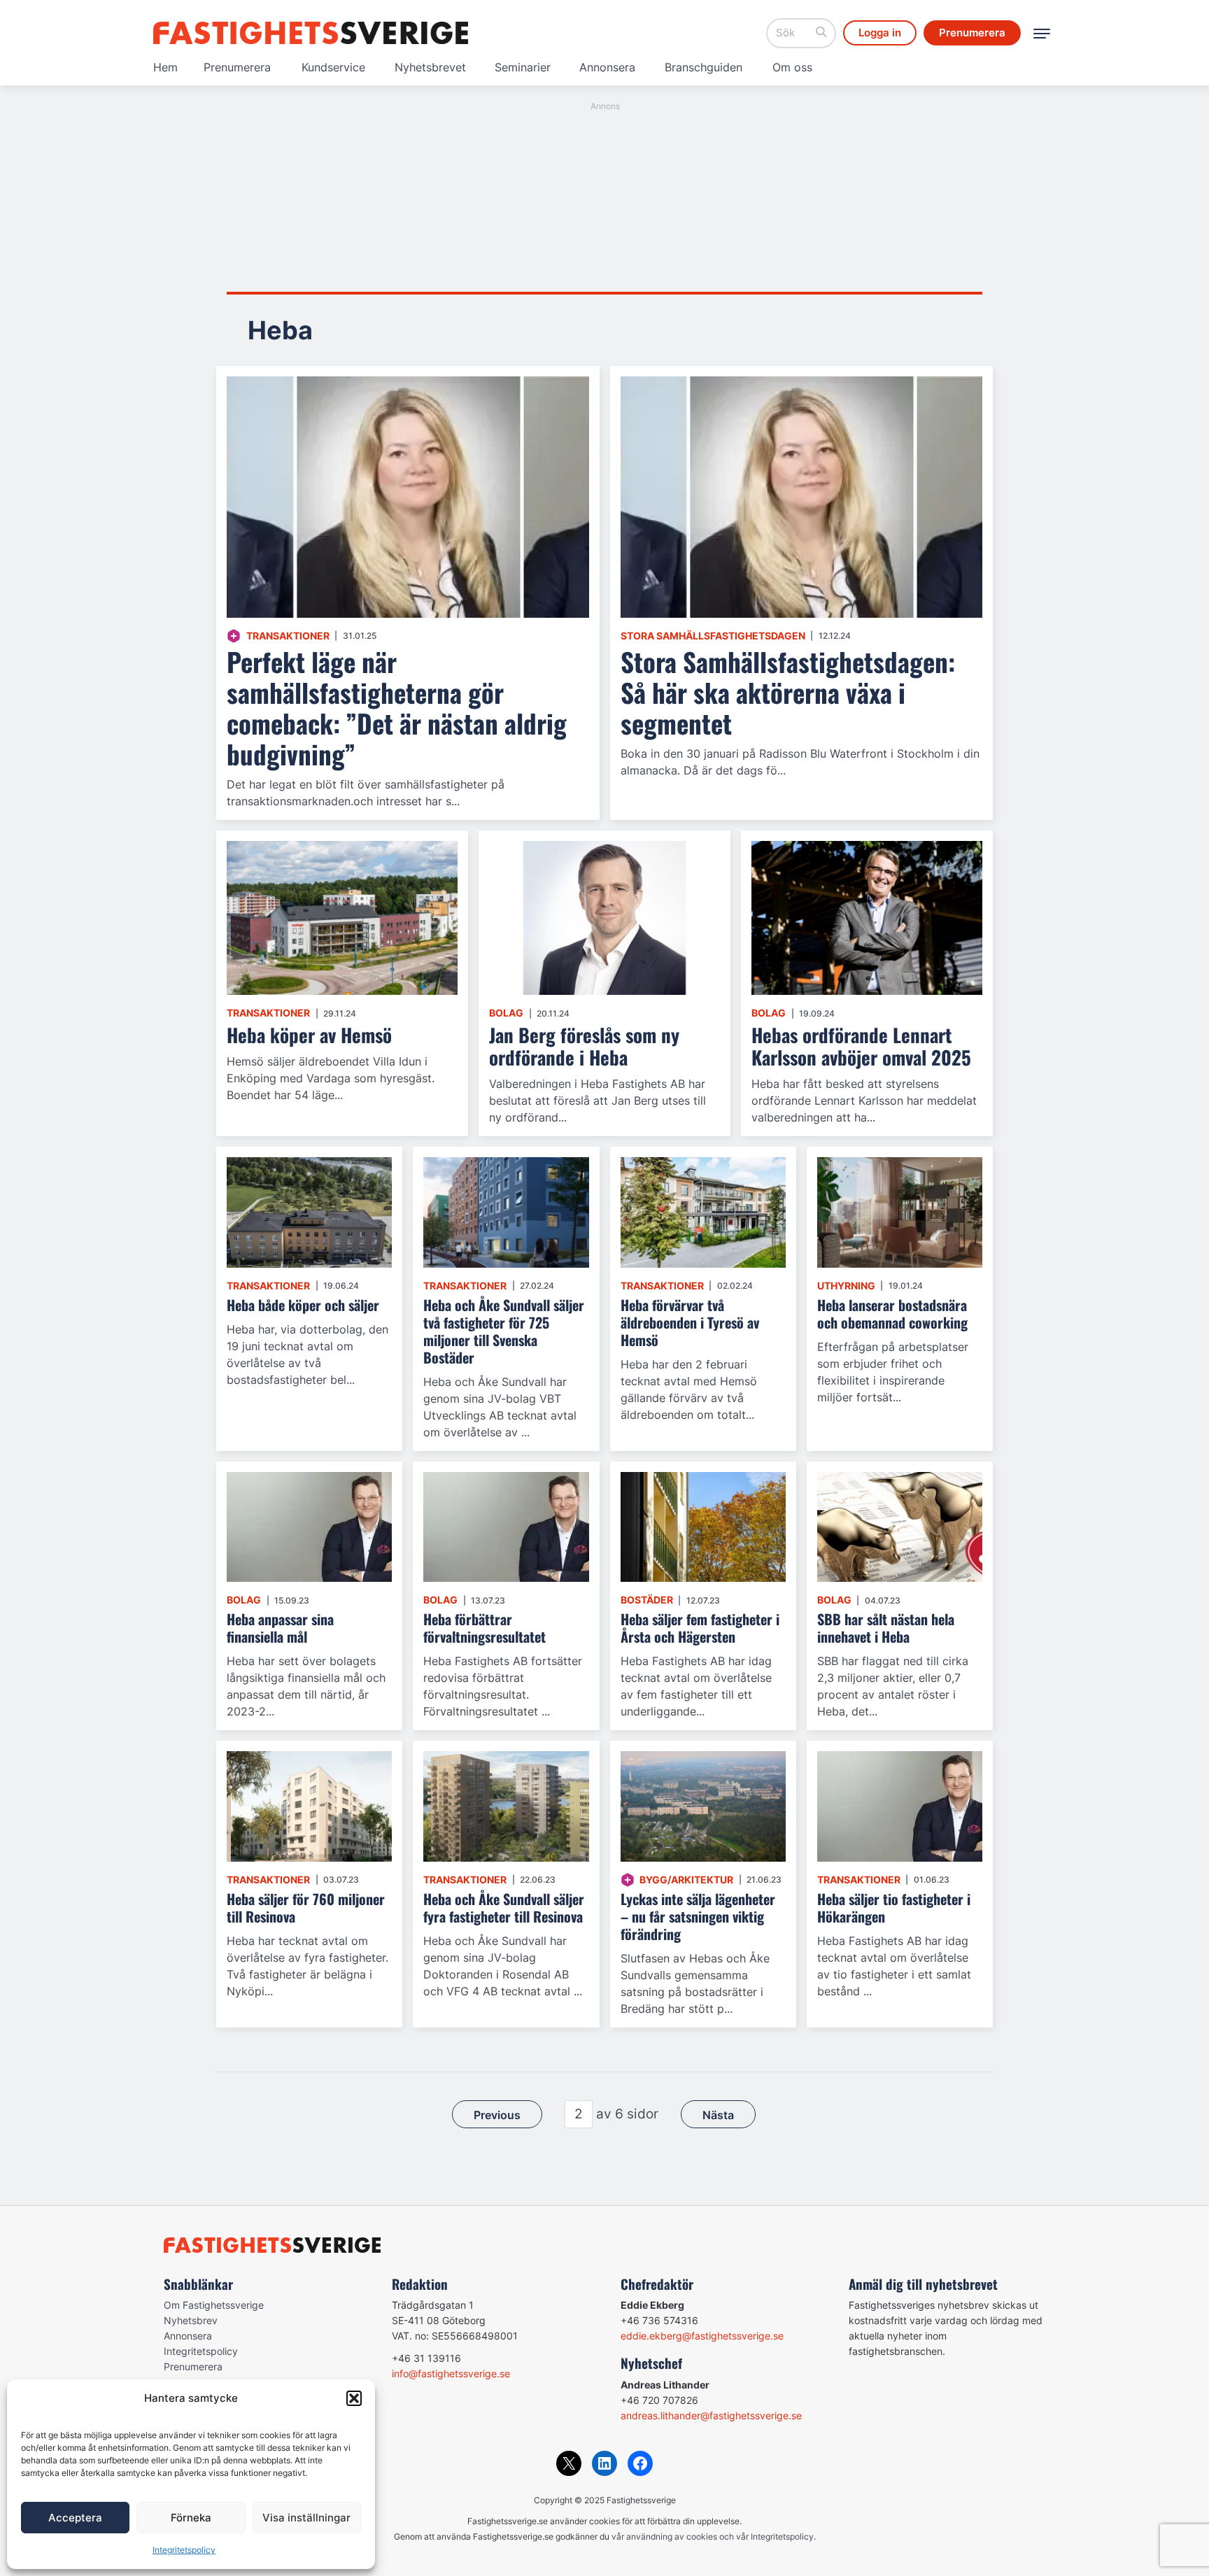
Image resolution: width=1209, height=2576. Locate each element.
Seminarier (523, 67)
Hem (165, 67)
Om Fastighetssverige (214, 2305)
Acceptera (75, 2518)
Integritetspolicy (184, 2550)
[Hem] (311, 33)
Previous (497, 2115)
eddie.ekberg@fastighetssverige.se (702, 2336)
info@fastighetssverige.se (451, 2373)
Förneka (191, 2518)
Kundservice (333, 67)
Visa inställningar (306, 2518)
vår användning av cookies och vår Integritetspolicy (713, 2536)
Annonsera (607, 67)
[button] (354, 2398)
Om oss (792, 67)
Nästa (718, 2115)
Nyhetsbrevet (430, 67)
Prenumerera (237, 67)
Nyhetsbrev (191, 2320)
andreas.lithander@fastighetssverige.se (711, 2415)
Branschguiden (704, 67)
